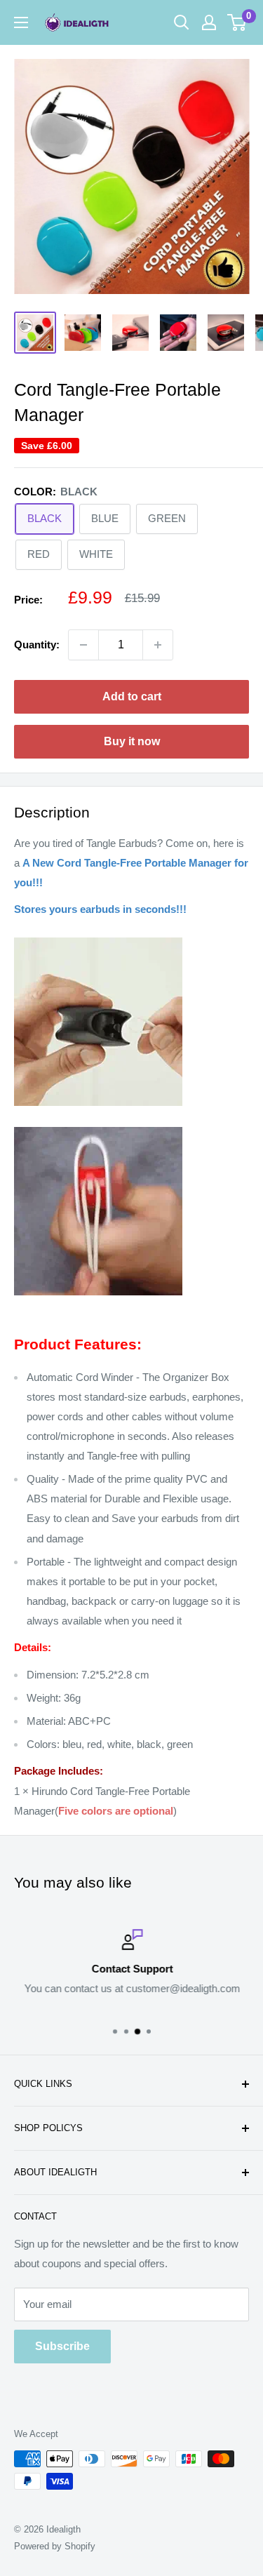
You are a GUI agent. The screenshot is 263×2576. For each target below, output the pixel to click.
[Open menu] (21, 22)
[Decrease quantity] (83, 645)
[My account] (209, 22)
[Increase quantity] (158, 645)
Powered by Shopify (55, 2546)
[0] (237, 22)
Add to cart (132, 696)
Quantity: (37, 645)
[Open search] (182, 22)
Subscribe (62, 2346)
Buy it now (132, 741)
